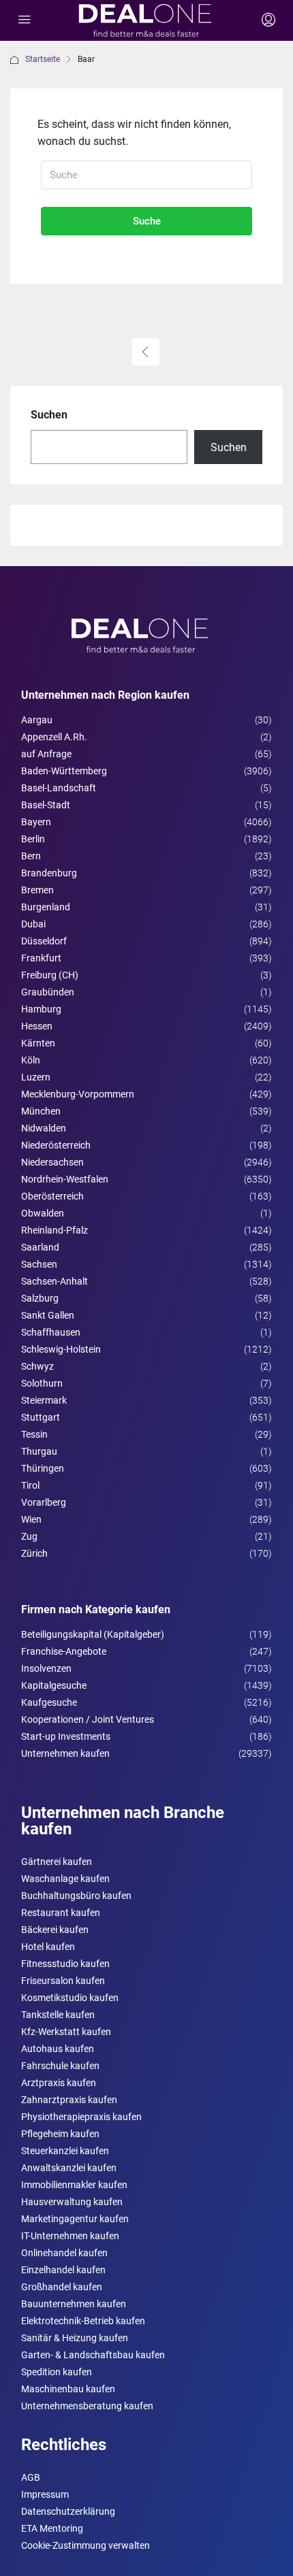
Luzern (36, 1077)
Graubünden (48, 992)
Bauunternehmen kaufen (74, 2304)
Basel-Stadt (46, 805)
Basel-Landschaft (59, 788)
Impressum (45, 2494)
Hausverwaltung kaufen (72, 2202)
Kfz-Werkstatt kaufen (66, 2032)
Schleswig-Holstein (61, 1349)
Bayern (36, 822)
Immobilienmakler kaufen (74, 2185)
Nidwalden (44, 1128)
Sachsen (39, 1264)
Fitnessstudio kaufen (65, 1964)
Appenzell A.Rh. (54, 737)
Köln (31, 1060)
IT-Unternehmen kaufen (70, 2236)
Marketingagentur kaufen (75, 2219)
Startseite (43, 59)
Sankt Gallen (48, 1315)
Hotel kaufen (48, 1947)
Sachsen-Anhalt (55, 1281)
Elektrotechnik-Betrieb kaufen (83, 2321)
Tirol (30, 1485)
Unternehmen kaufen (65, 1753)
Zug (29, 1536)
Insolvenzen (46, 1668)
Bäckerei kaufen (55, 1930)
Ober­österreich (52, 1196)
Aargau (37, 720)
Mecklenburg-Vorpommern (78, 1094)
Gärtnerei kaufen (57, 1862)
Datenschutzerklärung (68, 2511)
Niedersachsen (52, 1162)
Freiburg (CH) (50, 975)
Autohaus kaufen (58, 2049)
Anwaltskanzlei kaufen (69, 2168)
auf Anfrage (46, 754)
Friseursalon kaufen (63, 1981)
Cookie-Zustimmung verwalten (86, 2545)
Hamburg (41, 1009)
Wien (31, 1519)
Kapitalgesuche (54, 1685)
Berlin (33, 839)
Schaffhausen (51, 1332)
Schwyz (37, 1366)
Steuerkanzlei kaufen (65, 2151)
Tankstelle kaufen (58, 2015)
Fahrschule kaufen (60, 2066)
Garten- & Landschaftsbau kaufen (93, 2355)
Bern (31, 856)
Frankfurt (41, 958)
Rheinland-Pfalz (55, 1230)
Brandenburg (49, 873)
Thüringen (43, 1468)
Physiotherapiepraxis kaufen (81, 2117)
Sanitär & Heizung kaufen (75, 2338)
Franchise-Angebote (64, 1651)
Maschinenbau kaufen (68, 2389)
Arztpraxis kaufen (59, 2083)
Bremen (37, 890)
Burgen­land (46, 907)
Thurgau (39, 1451)
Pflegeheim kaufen (60, 2134)
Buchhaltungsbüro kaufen (76, 1896)
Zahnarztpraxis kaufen (69, 2100)
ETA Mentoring (52, 2528)
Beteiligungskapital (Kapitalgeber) (93, 1634)
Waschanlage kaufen (65, 1879)
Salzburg (40, 1298)
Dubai (33, 924)
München (41, 1111)
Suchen (49, 415)
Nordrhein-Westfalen (65, 1179)
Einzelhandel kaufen (63, 2270)
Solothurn (42, 1383)
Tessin (34, 1434)
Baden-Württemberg (64, 771)
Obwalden (43, 1213)
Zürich (34, 1553)
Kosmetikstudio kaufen (70, 1998)
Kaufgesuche (49, 1702)
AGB (31, 2477)
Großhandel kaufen (62, 2287)
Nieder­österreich (56, 1145)
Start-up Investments (66, 1736)
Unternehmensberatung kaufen (87, 2406)
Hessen (37, 1026)
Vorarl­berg (44, 1502)
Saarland (40, 1247)
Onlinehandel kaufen (64, 2253)
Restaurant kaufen (61, 1913)
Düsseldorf (44, 941)
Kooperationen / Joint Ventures (88, 1719)
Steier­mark (44, 1400)
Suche (147, 221)
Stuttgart (41, 1417)
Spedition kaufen (57, 2372)
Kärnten (38, 1043)
